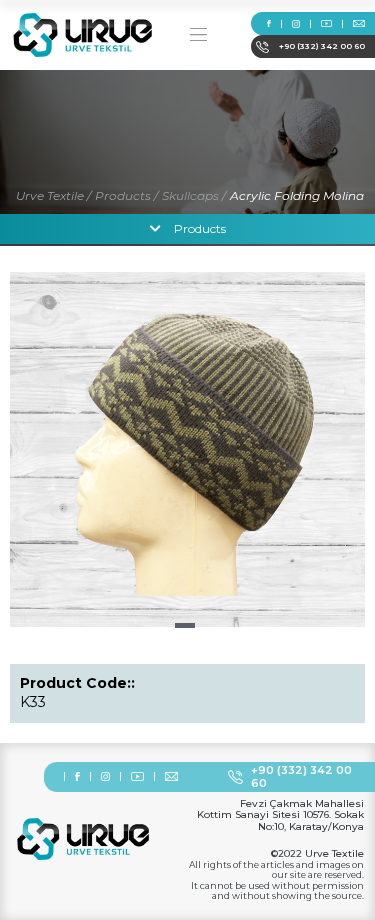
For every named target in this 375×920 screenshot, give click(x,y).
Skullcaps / (194, 195)
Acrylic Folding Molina (297, 195)
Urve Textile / (53, 195)
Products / (126, 195)
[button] (185, 625)
